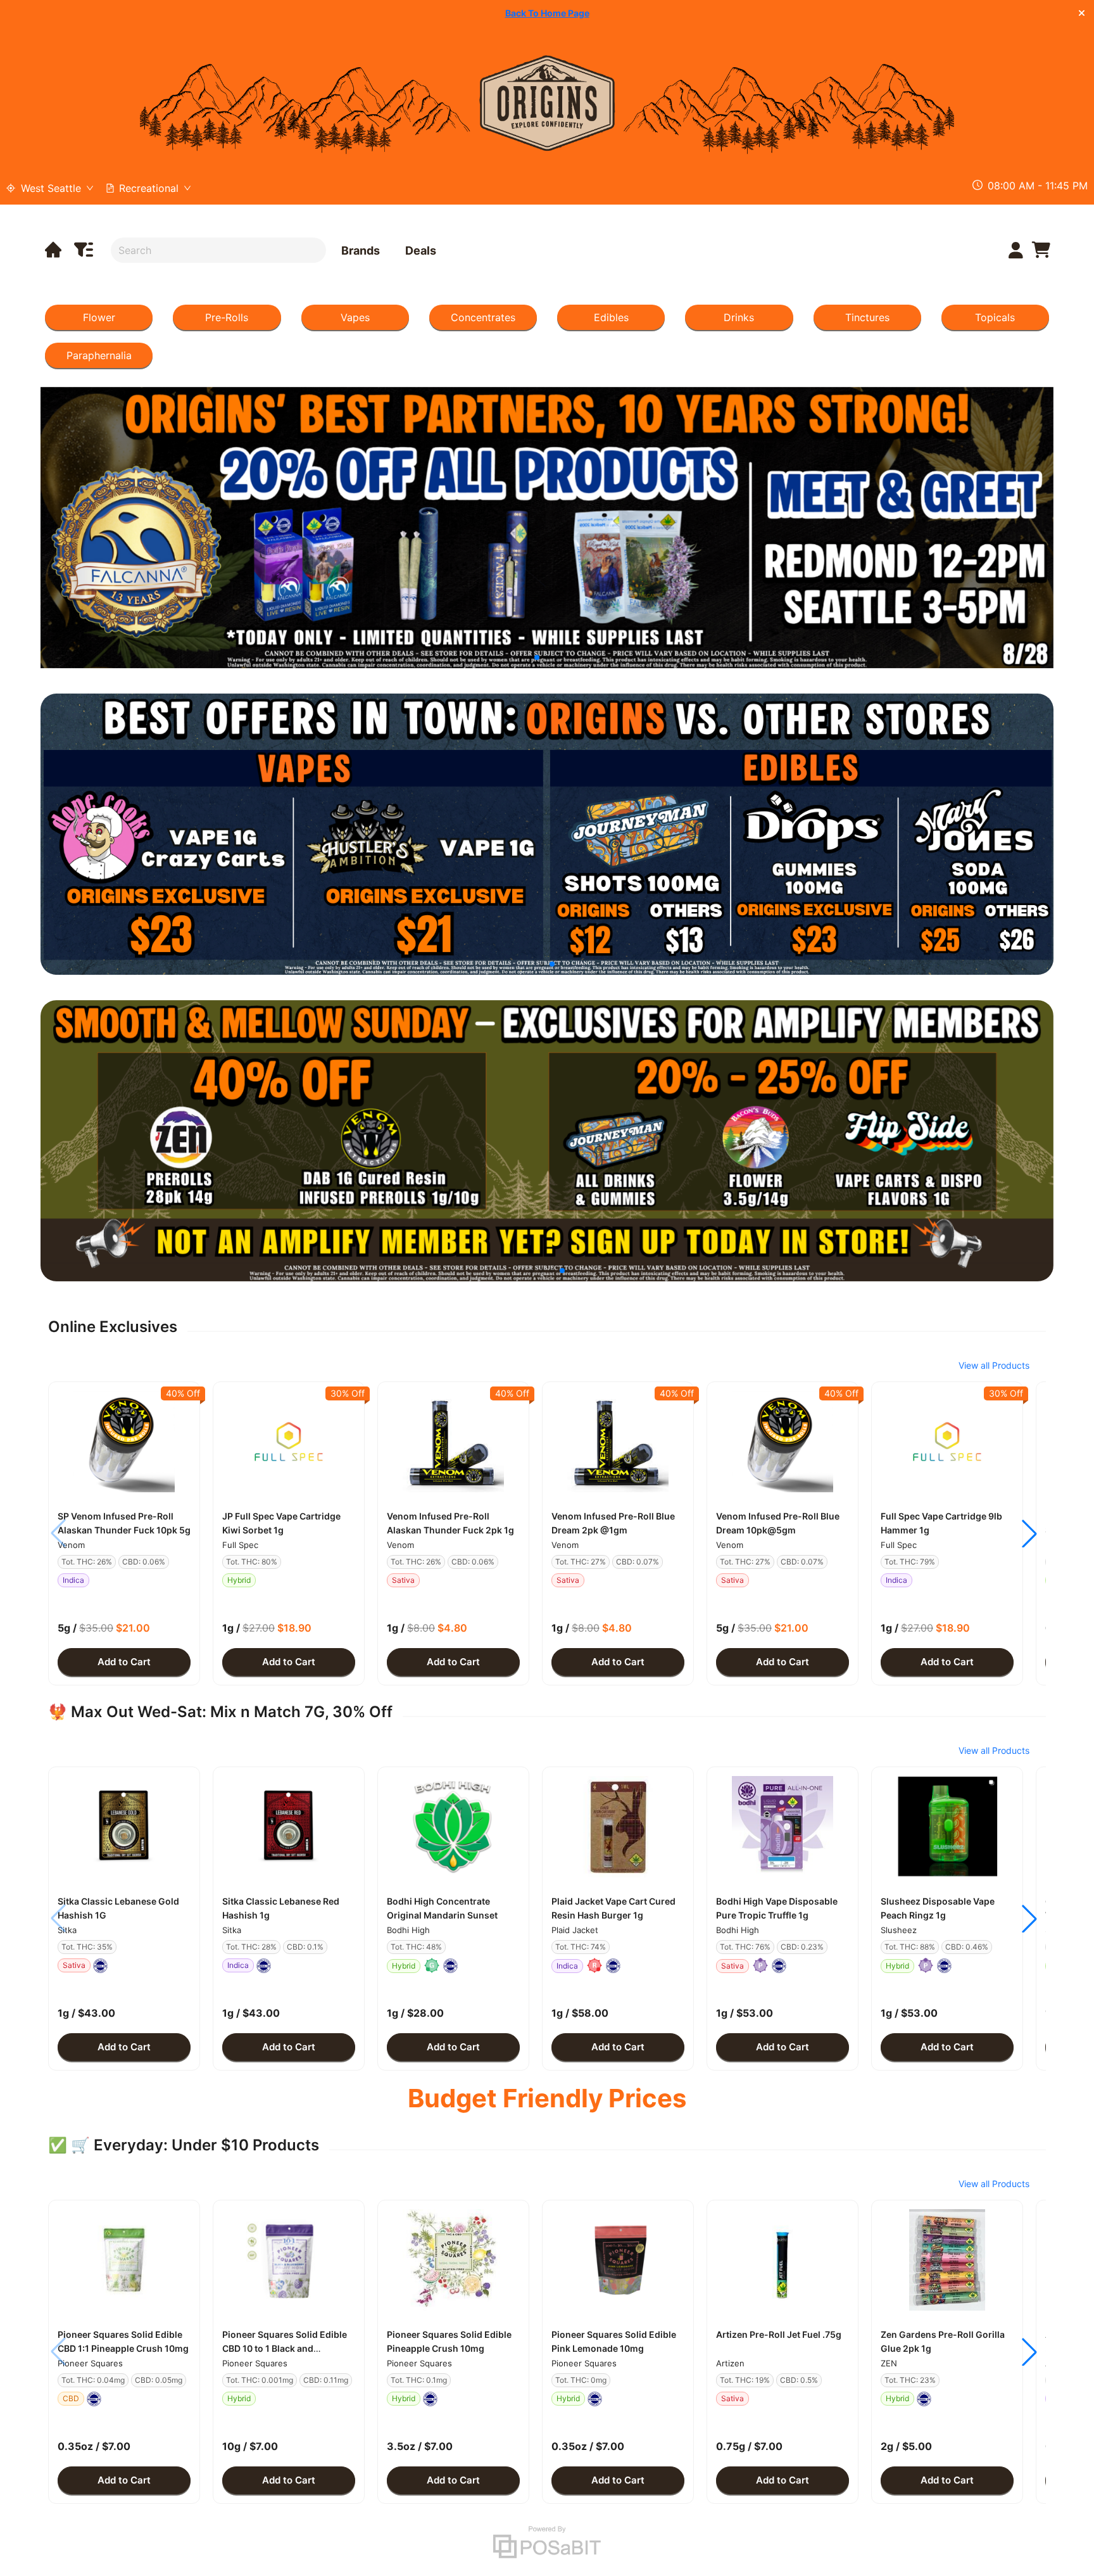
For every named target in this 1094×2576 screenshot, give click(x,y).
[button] (124, 1442)
